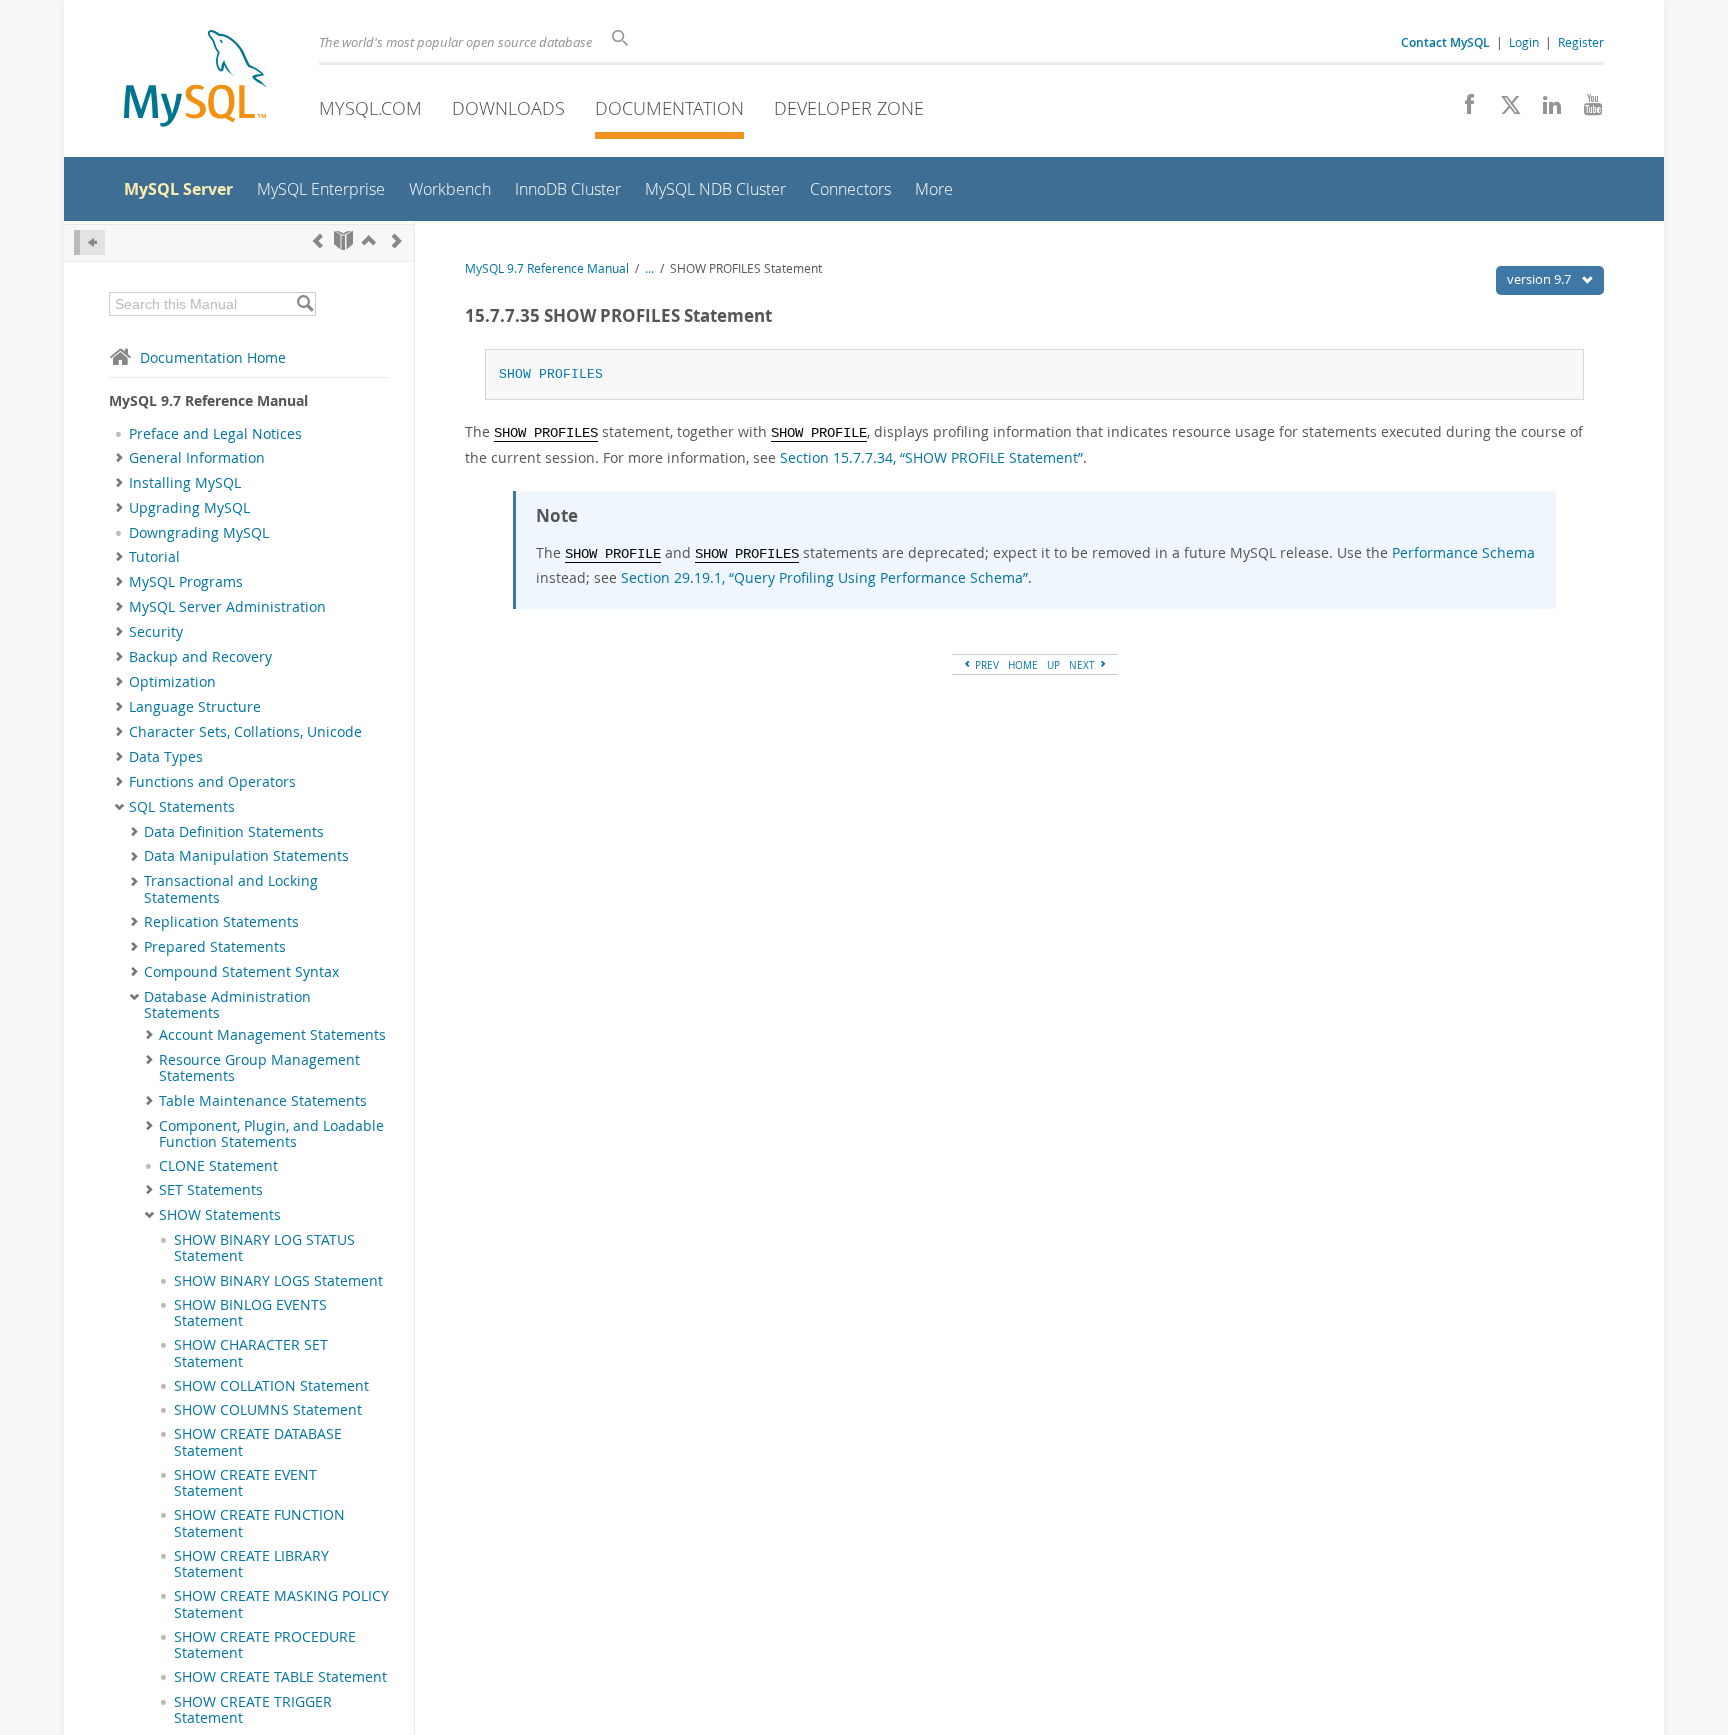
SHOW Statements (220, 1215)
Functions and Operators (212, 782)
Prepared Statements (215, 947)
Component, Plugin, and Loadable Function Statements (271, 1134)
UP (1053, 665)
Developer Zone (849, 108)
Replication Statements (221, 922)
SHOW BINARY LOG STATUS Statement (264, 1248)
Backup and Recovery (200, 657)
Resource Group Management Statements (259, 1068)
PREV (985, 665)
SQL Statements (182, 807)
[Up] (369, 240)
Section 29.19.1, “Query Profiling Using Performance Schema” (824, 577)
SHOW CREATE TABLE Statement (280, 1677)
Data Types (166, 757)
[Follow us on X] (1503, 110)
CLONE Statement (218, 1166)
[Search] (304, 304)
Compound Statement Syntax (241, 972)
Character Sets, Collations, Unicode (245, 732)
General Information (197, 458)
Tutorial (154, 557)
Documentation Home (213, 357)
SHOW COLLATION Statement (271, 1386)
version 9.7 (1540, 279)
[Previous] (318, 240)
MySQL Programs (186, 582)
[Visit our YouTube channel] (1585, 110)
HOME (1023, 665)
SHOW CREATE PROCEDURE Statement (265, 1645)
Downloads (508, 108)
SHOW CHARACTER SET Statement (251, 1353)
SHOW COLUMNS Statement (268, 1410)
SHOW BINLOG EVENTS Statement (250, 1313)
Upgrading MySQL (189, 508)
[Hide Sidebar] (89, 242)
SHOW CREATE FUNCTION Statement (259, 1523)
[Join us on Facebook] (1462, 110)
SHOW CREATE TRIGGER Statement (253, 1710)
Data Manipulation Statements (246, 856)
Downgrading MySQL (199, 533)
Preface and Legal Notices (215, 434)
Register (1581, 42)
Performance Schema (1463, 552)
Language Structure (195, 707)
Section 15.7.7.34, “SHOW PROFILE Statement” (931, 457)
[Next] (397, 240)
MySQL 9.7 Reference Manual (547, 268)
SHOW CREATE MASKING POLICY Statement (281, 1604)
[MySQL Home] (195, 80)
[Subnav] (119, 458)
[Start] (343, 240)
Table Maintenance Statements (263, 1101)
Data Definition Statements (234, 832)
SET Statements (211, 1190)
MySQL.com (370, 108)
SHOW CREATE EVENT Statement (245, 1483)
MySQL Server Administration (227, 607)
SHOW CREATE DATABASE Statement (258, 1442)
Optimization (172, 682)
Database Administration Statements (227, 1005)
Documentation (669, 108)
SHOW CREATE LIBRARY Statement (251, 1564)
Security (156, 632)
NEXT (1083, 665)
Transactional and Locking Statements (231, 889)
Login (1524, 42)
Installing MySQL (185, 483)
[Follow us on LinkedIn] (1544, 110)
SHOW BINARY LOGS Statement (278, 1281)
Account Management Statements (272, 1035)
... (649, 268)
